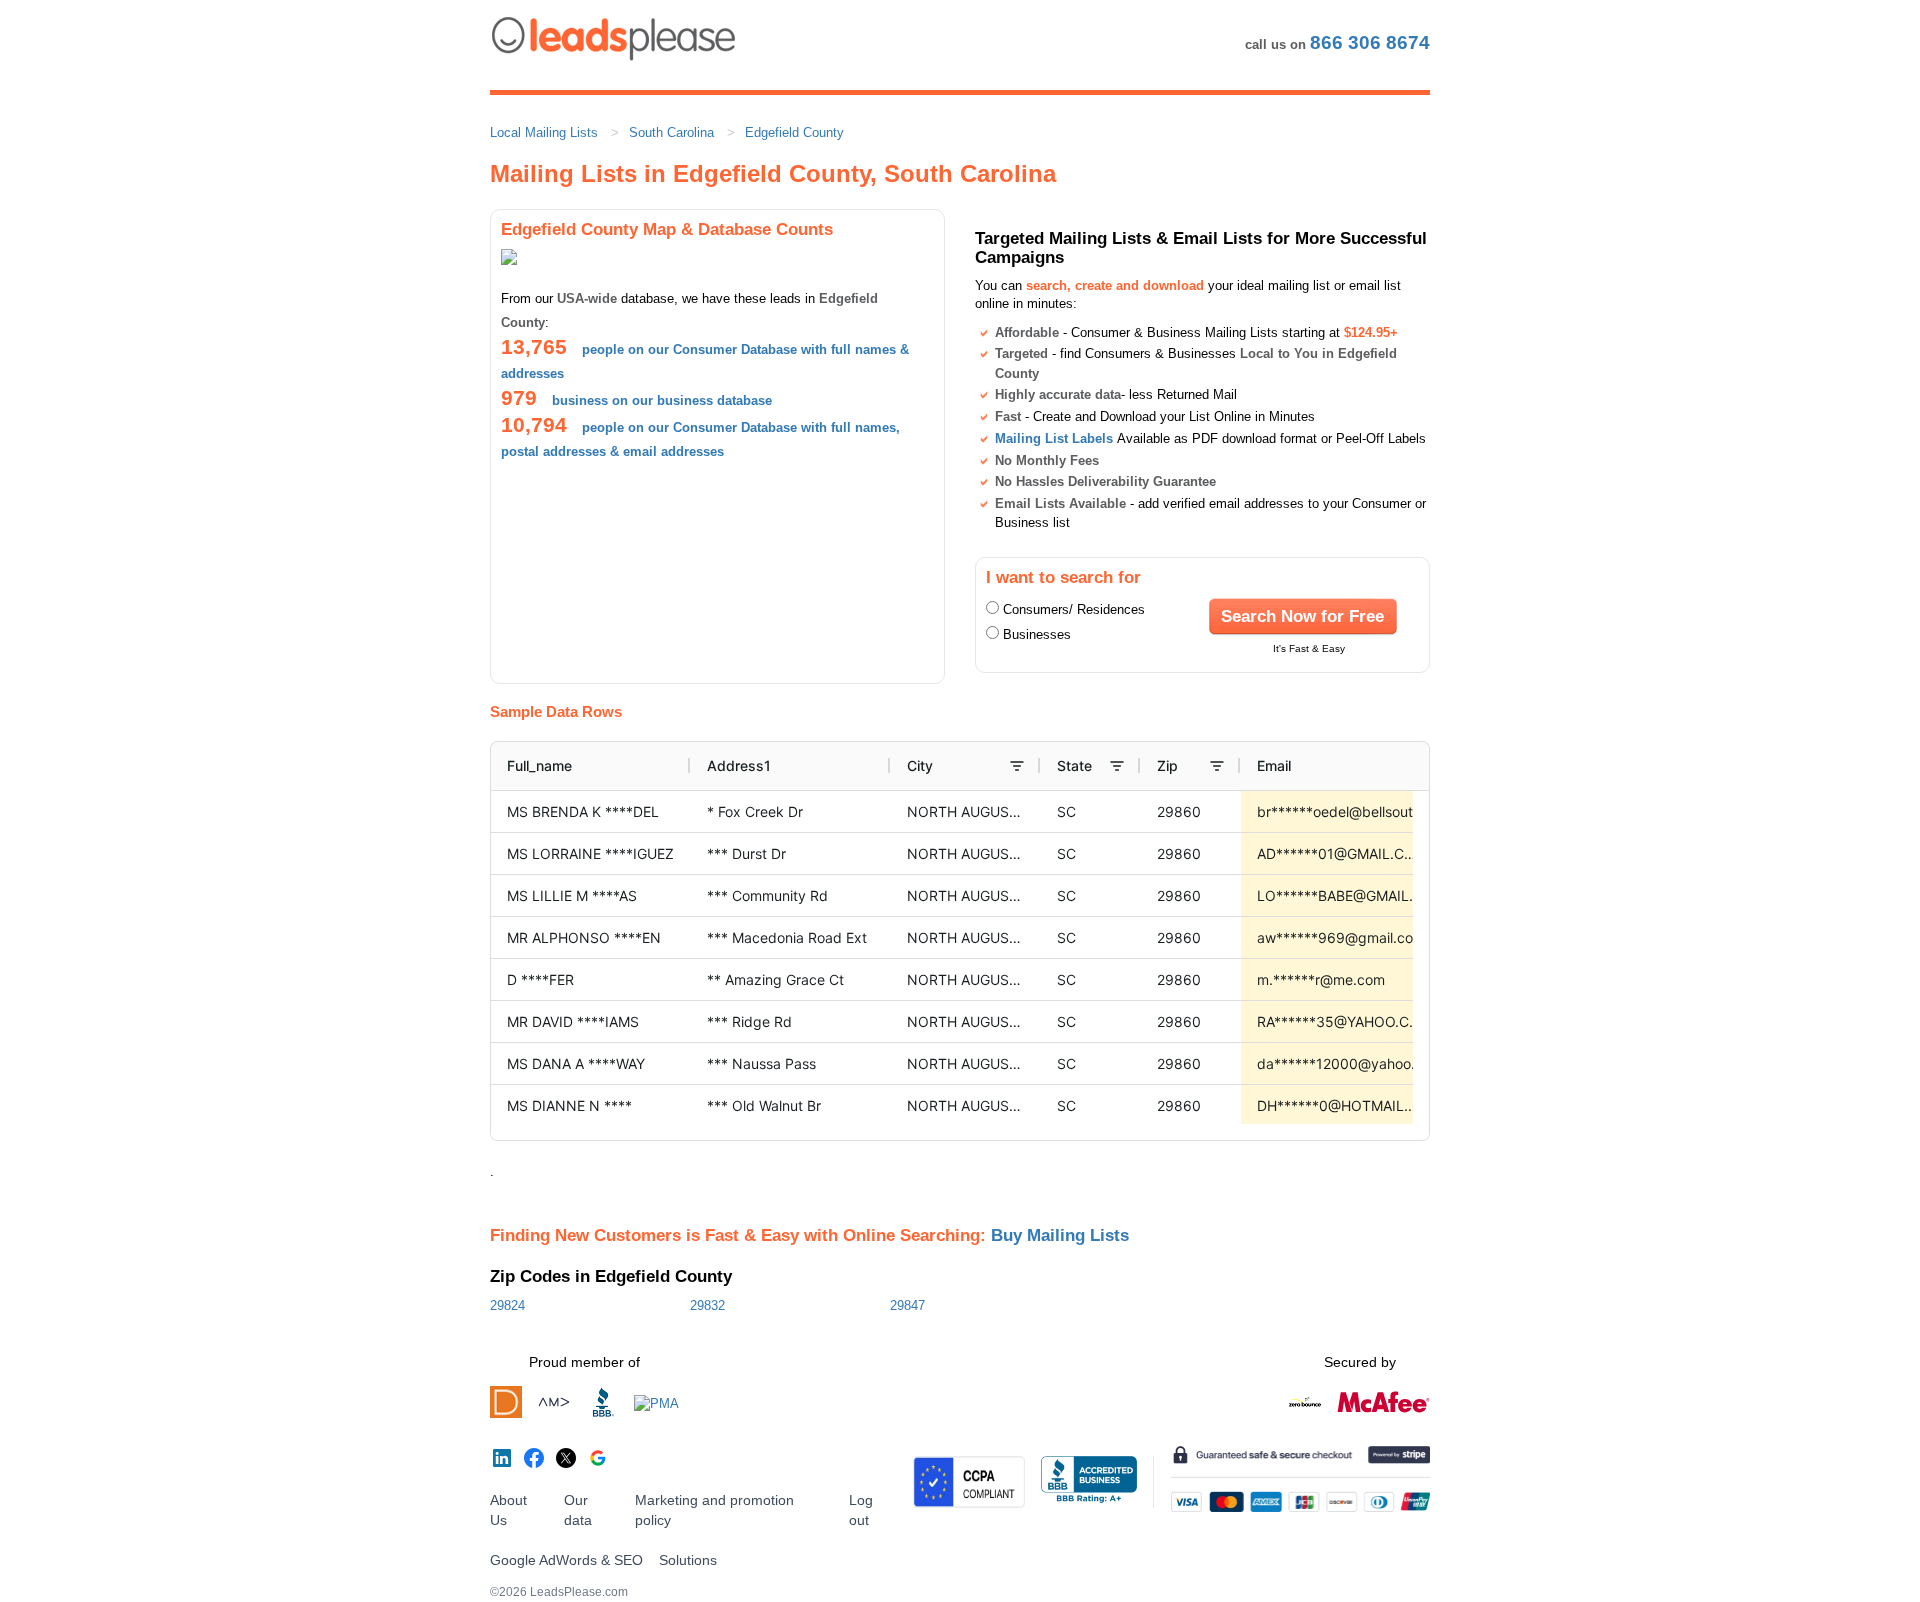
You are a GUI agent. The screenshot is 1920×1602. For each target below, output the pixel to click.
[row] (1066, 766)
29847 (907, 1305)
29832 (707, 1305)
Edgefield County (794, 132)
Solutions (688, 1560)
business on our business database (662, 400)
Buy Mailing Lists (1060, 1235)
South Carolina (671, 132)
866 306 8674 (1370, 42)
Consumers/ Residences (1074, 609)
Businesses (1037, 634)
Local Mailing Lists (544, 132)
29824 (507, 1305)
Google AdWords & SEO (566, 1560)
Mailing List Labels (1054, 438)
